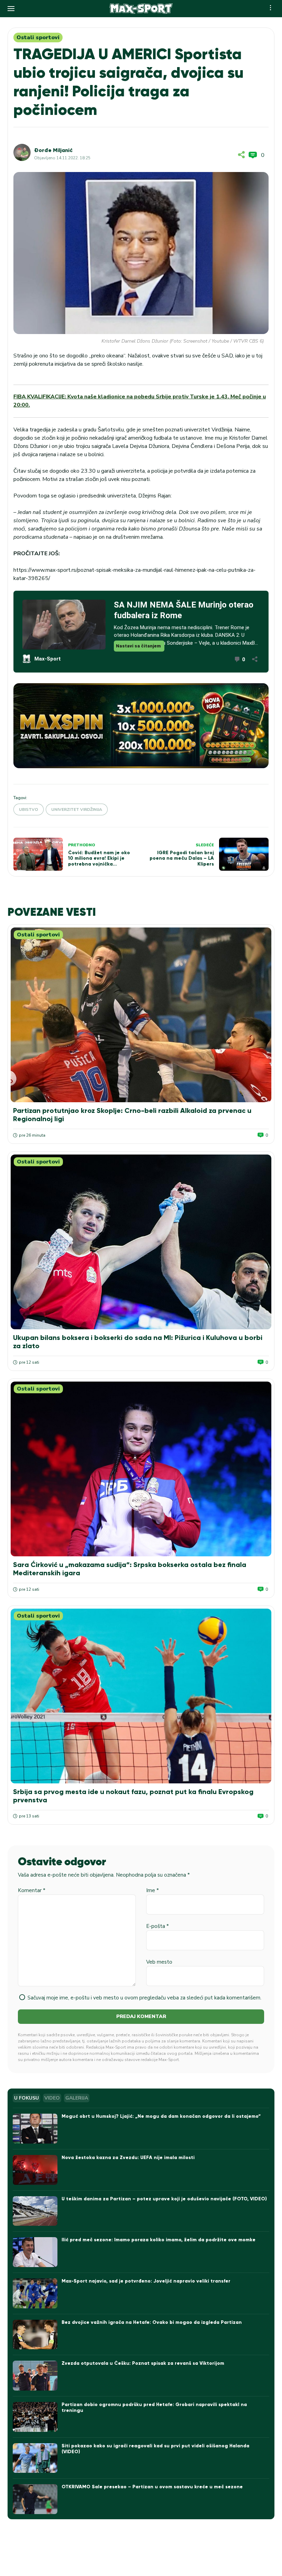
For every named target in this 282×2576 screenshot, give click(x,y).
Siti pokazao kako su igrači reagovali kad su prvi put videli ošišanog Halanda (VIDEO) (155, 2449)
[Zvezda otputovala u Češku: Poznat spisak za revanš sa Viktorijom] (35, 2376)
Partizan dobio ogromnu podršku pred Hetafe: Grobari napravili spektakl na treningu (154, 2407)
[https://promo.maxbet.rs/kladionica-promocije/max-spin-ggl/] (141, 726)
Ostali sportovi (38, 37)
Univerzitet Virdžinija (77, 809)
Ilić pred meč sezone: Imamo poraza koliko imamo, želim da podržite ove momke (159, 2240)
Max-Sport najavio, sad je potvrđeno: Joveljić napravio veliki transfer (146, 2281)
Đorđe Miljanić (53, 150)
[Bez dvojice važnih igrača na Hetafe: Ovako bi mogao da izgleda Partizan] (35, 2335)
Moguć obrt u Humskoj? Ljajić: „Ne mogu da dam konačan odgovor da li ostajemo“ (161, 2116)
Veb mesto (159, 1962)
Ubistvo (29, 809)
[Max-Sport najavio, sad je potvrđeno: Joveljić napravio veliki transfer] (35, 2293)
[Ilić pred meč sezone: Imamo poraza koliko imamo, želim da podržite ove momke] (35, 2252)
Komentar (32, 1890)
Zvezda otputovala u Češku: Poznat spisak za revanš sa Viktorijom (143, 2363)
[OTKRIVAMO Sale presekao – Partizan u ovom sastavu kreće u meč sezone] (35, 2499)
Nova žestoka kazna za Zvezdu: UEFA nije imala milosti (128, 2158)
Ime (153, 1890)
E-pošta (158, 1926)
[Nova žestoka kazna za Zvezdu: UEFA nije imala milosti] (35, 2170)
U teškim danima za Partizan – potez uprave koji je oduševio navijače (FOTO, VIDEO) (164, 2199)
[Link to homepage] (141, 9)
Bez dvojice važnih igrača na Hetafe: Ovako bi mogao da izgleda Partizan (152, 2322)
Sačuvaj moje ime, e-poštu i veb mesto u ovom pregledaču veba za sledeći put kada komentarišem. (144, 1998)
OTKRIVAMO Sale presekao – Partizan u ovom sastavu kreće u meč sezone (152, 2487)
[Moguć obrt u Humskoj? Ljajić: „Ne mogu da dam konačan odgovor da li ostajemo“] (35, 2129)
